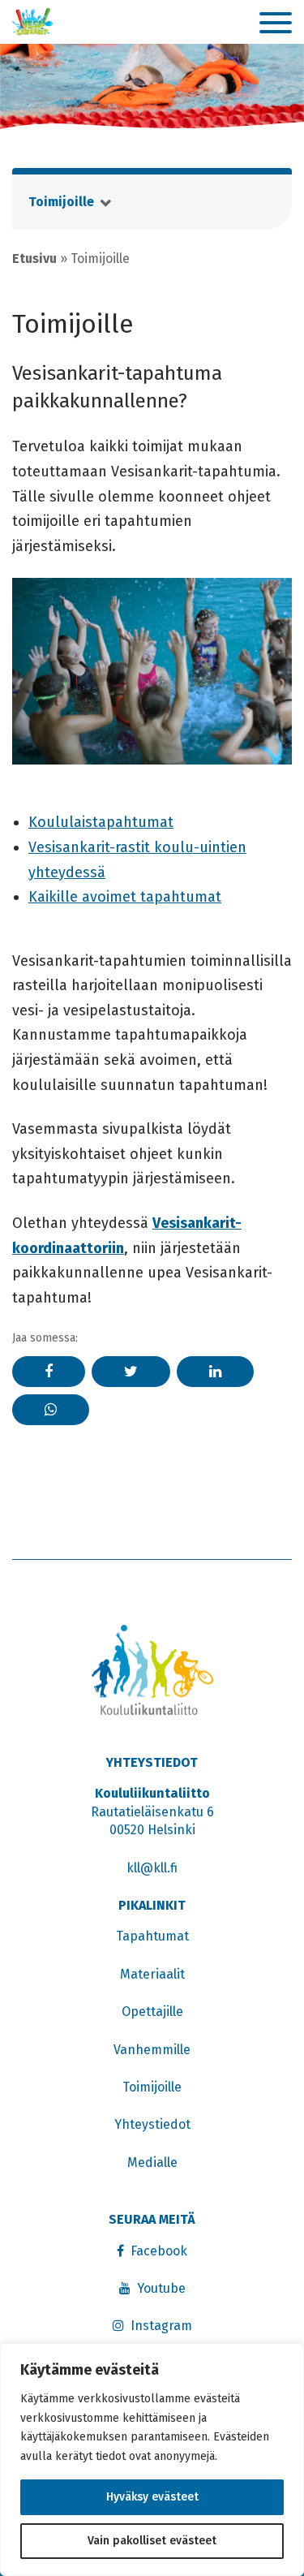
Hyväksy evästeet (152, 2497)
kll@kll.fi (152, 1868)
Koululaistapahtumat (101, 822)
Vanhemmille (152, 2050)
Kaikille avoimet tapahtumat (125, 897)
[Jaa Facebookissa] (49, 1372)
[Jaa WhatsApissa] (51, 1410)
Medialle (152, 2162)
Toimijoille (61, 202)
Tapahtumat (152, 1936)
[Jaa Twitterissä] (131, 1372)
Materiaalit (152, 1974)
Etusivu (34, 258)
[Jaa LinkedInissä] (215, 1372)
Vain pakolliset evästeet (152, 2541)
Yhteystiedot (152, 2124)
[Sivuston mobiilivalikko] (276, 24)
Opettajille (152, 2012)
